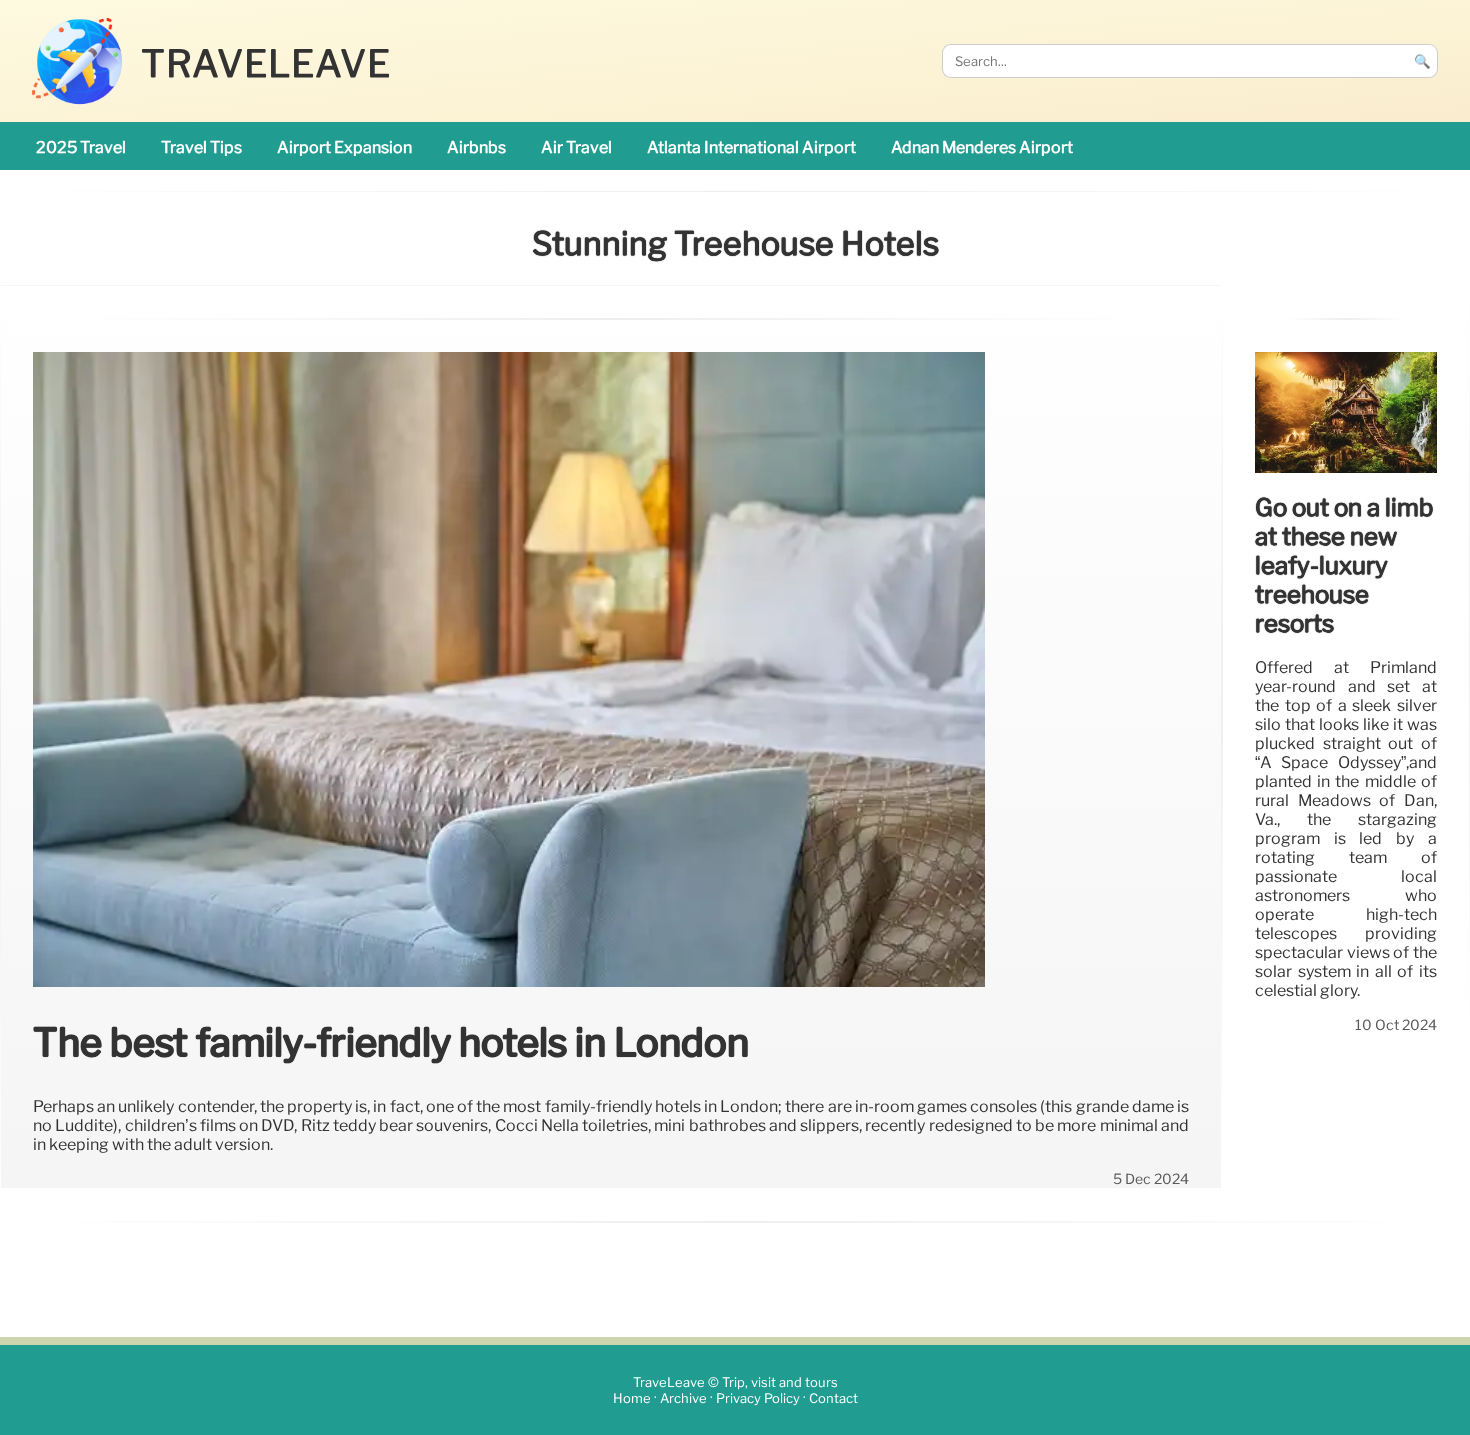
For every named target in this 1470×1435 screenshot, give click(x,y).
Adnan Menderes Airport (982, 147)
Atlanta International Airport (751, 147)
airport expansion (344, 147)
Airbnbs (476, 147)
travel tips (201, 147)
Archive (683, 1398)
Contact (833, 1398)
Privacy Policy (758, 1398)
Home (632, 1398)
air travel (576, 147)
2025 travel (81, 147)
